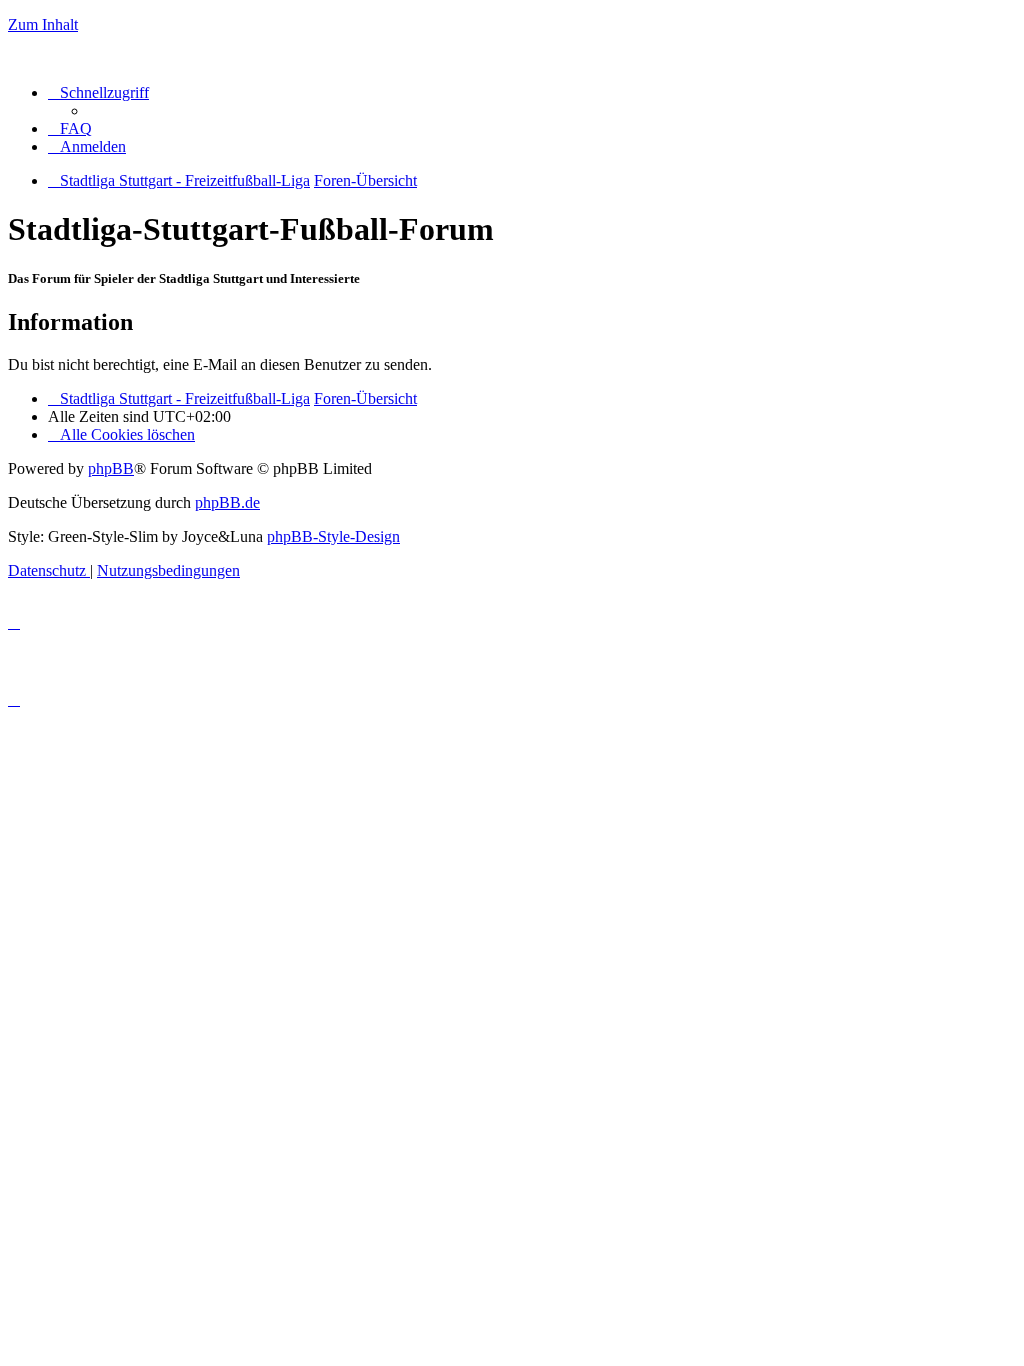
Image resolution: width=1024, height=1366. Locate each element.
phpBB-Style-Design (333, 536)
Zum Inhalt (43, 24)
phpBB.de (227, 502)
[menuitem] (70, 128)
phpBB (111, 468)
